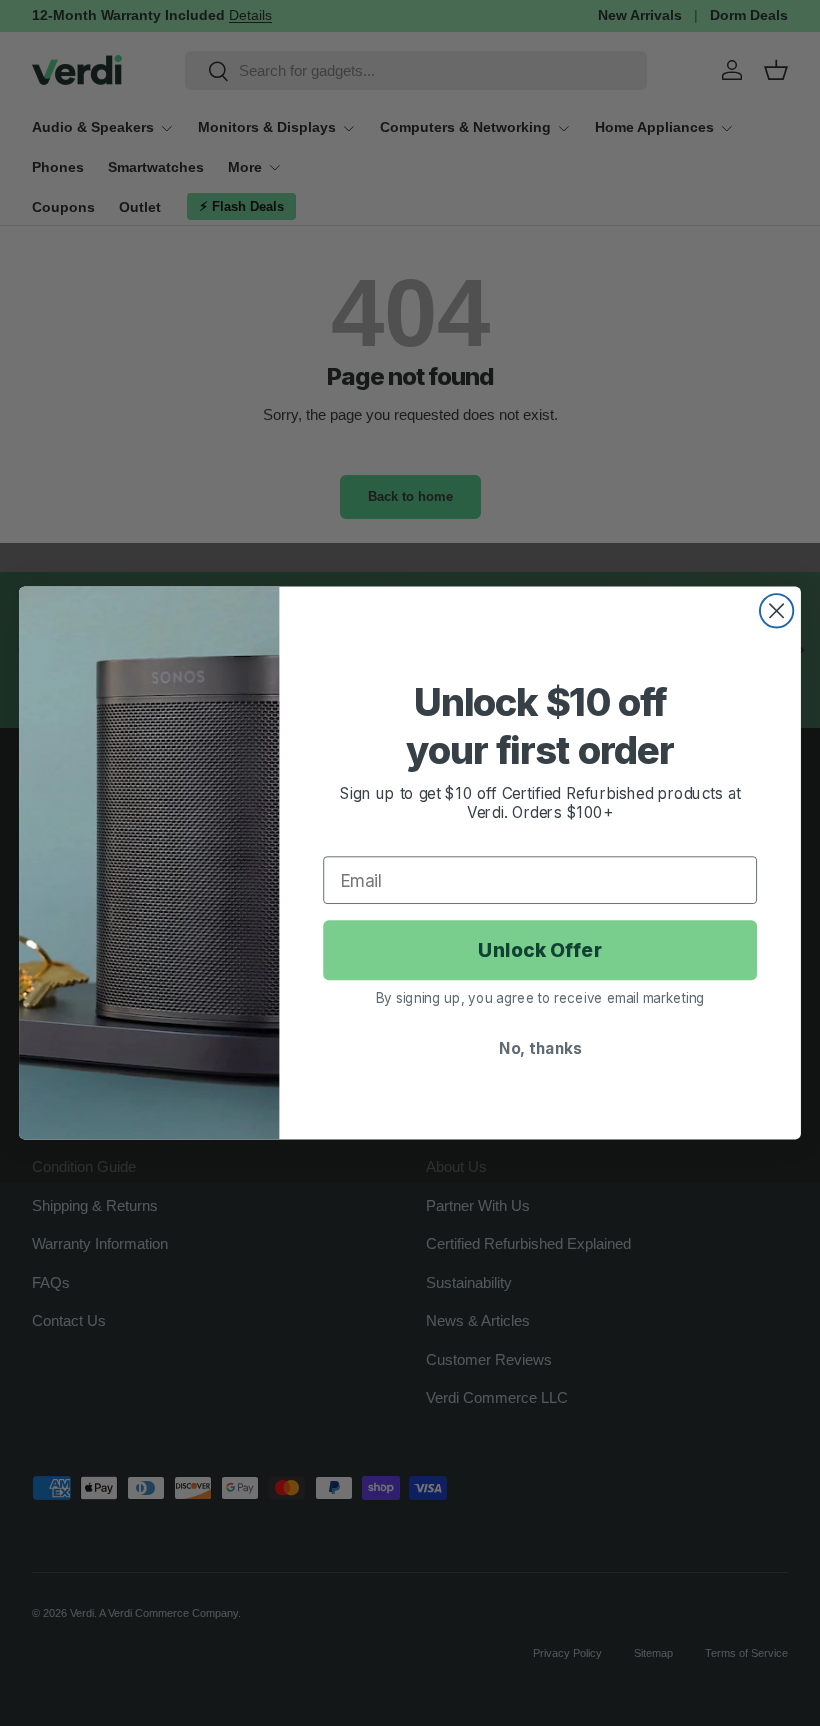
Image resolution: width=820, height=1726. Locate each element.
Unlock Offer (540, 950)
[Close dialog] (776, 610)
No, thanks (540, 1047)
